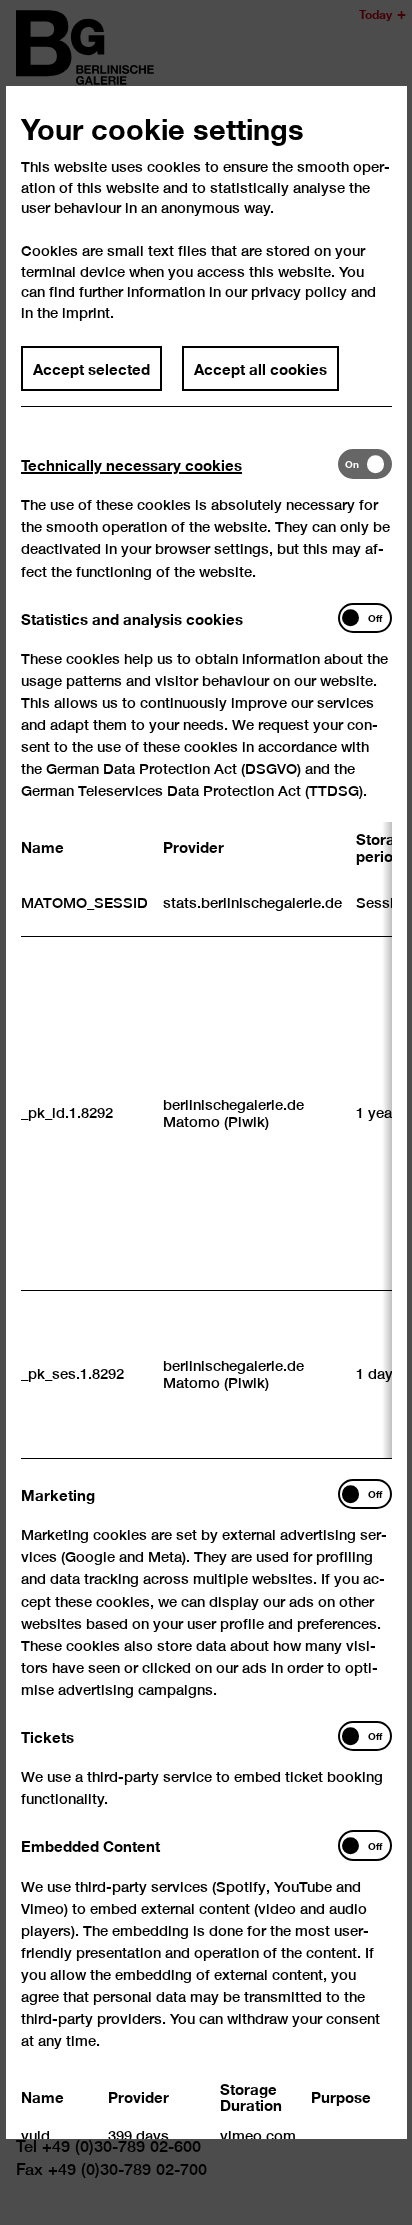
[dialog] (206, 1112)
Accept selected (91, 368)
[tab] (179, 464)
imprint (86, 312)
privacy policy (299, 292)
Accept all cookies (260, 368)
